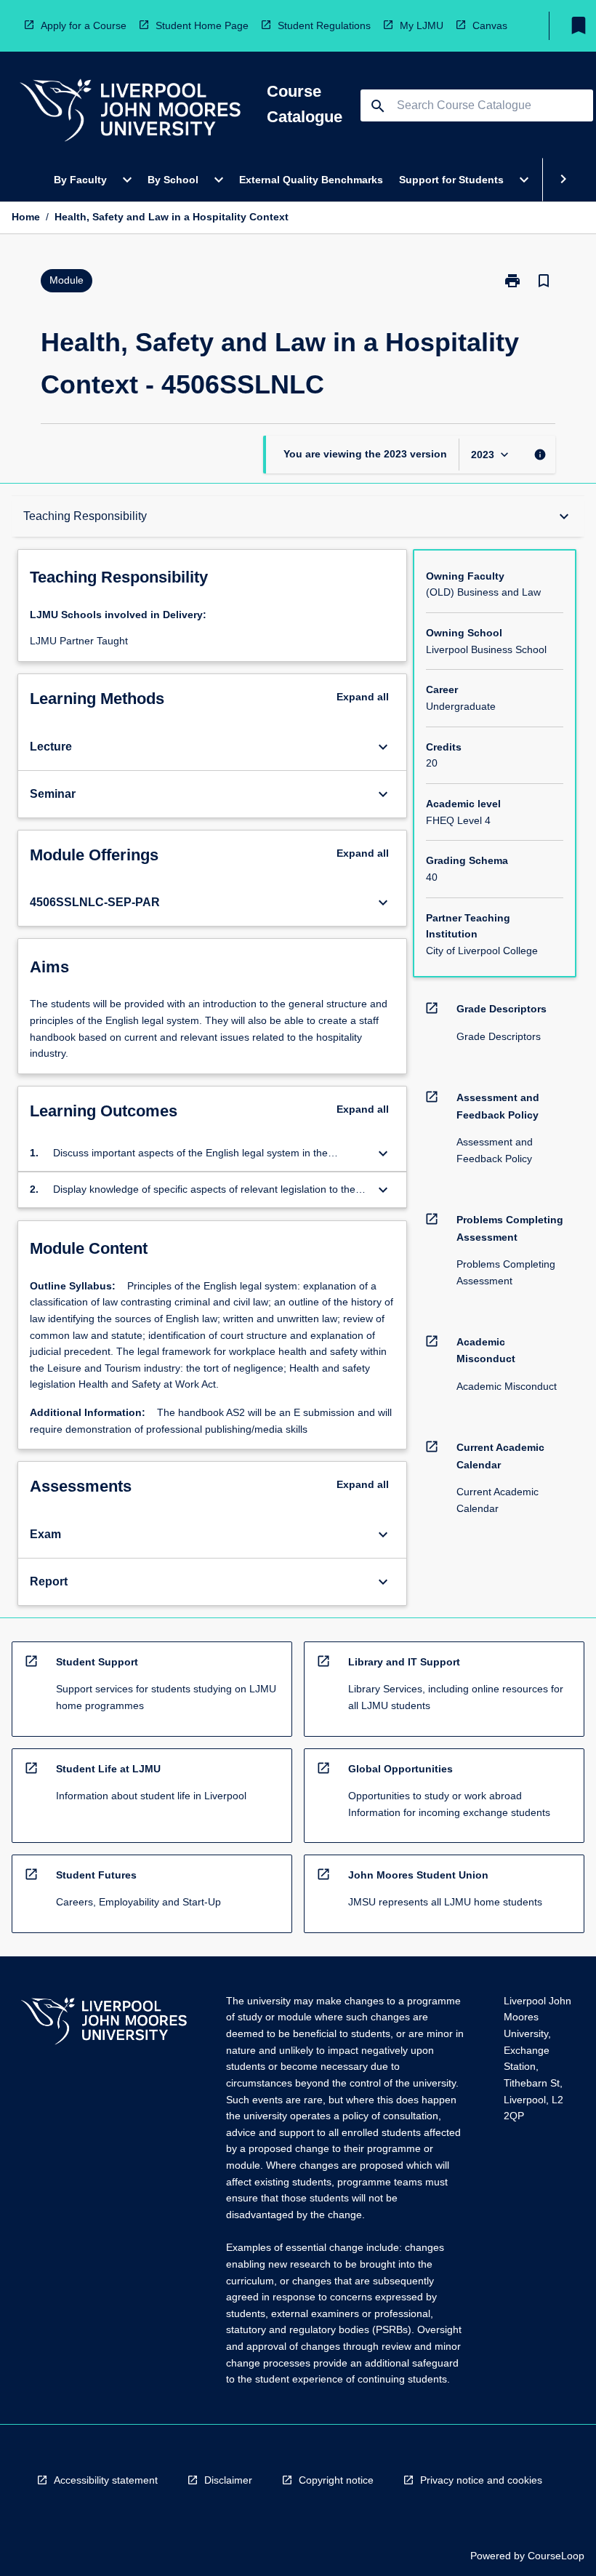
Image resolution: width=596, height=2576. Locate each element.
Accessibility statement (106, 2480)
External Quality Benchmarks (311, 180)
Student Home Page (202, 25)
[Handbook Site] (104, 2023)
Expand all (363, 697)
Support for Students (451, 180)
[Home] (130, 112)
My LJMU (422, 25)
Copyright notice (336, 2480)
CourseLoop (556, 2556)
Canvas (490, 25)
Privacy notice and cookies (481, 2480)
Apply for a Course (84, 25)
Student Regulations (324, 25)
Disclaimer (228, 2480)
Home (26, 217)
